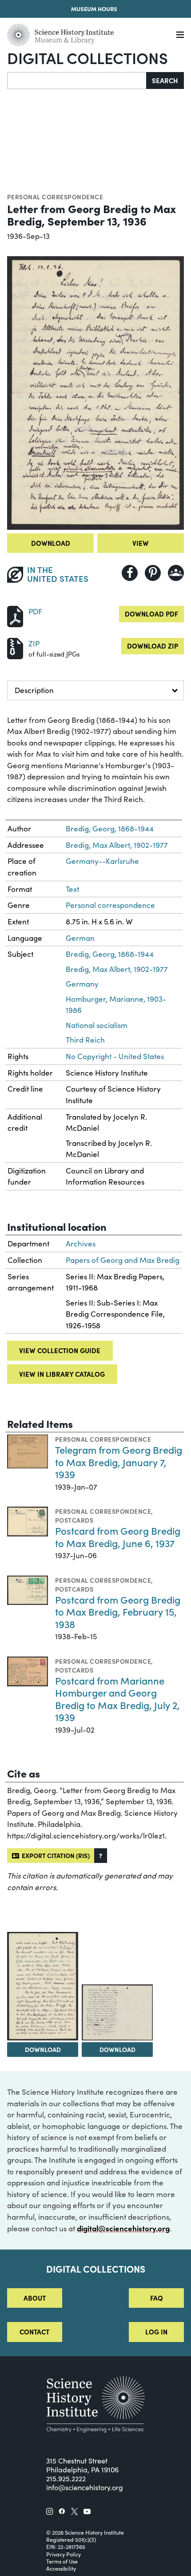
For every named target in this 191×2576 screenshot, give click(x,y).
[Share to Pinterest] (153, 573)
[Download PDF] (15, 615)
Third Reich (85, 1040)
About (35, 2298)
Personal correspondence (55, 197)
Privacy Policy (64, 2554)
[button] (101, 1856)
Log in (156, 2332)
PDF (35, 611)
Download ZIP (153, 646)
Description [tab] (34, 690)
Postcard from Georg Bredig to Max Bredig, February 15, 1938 (118, 1612)
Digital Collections (88, 57)
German (80, 938)
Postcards (74, 1520)
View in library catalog (62, 1374)
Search (165, 80)
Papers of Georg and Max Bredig (123, 1260)
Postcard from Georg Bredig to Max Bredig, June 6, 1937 (118, 1537)
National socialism (97, 1025)
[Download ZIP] (15, 647)
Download (51, 543)
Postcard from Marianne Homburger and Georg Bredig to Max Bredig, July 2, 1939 (117, 1699)
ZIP (34, 643)
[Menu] (180, 35)
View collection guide (60, 1350)
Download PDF (151, 614)
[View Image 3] (117, 2012)
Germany (82, 984)
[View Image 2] (43, 1986)
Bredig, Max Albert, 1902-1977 (117, 845)
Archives (81, 1244)
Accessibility (61, 2568)
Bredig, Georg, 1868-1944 (110, 828)
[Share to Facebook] (130, 573)
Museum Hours (94, 8)
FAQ (157, 2298)
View (141, 543)
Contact (34, 2332)
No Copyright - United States (115, 1056)
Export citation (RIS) (54, 1855)
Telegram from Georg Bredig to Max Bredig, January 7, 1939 (119, 1462)
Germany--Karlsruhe (102, 861)
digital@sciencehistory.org (123, 2228)
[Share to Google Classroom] (176, 573)
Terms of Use (62, 2561)
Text (72, 889)
